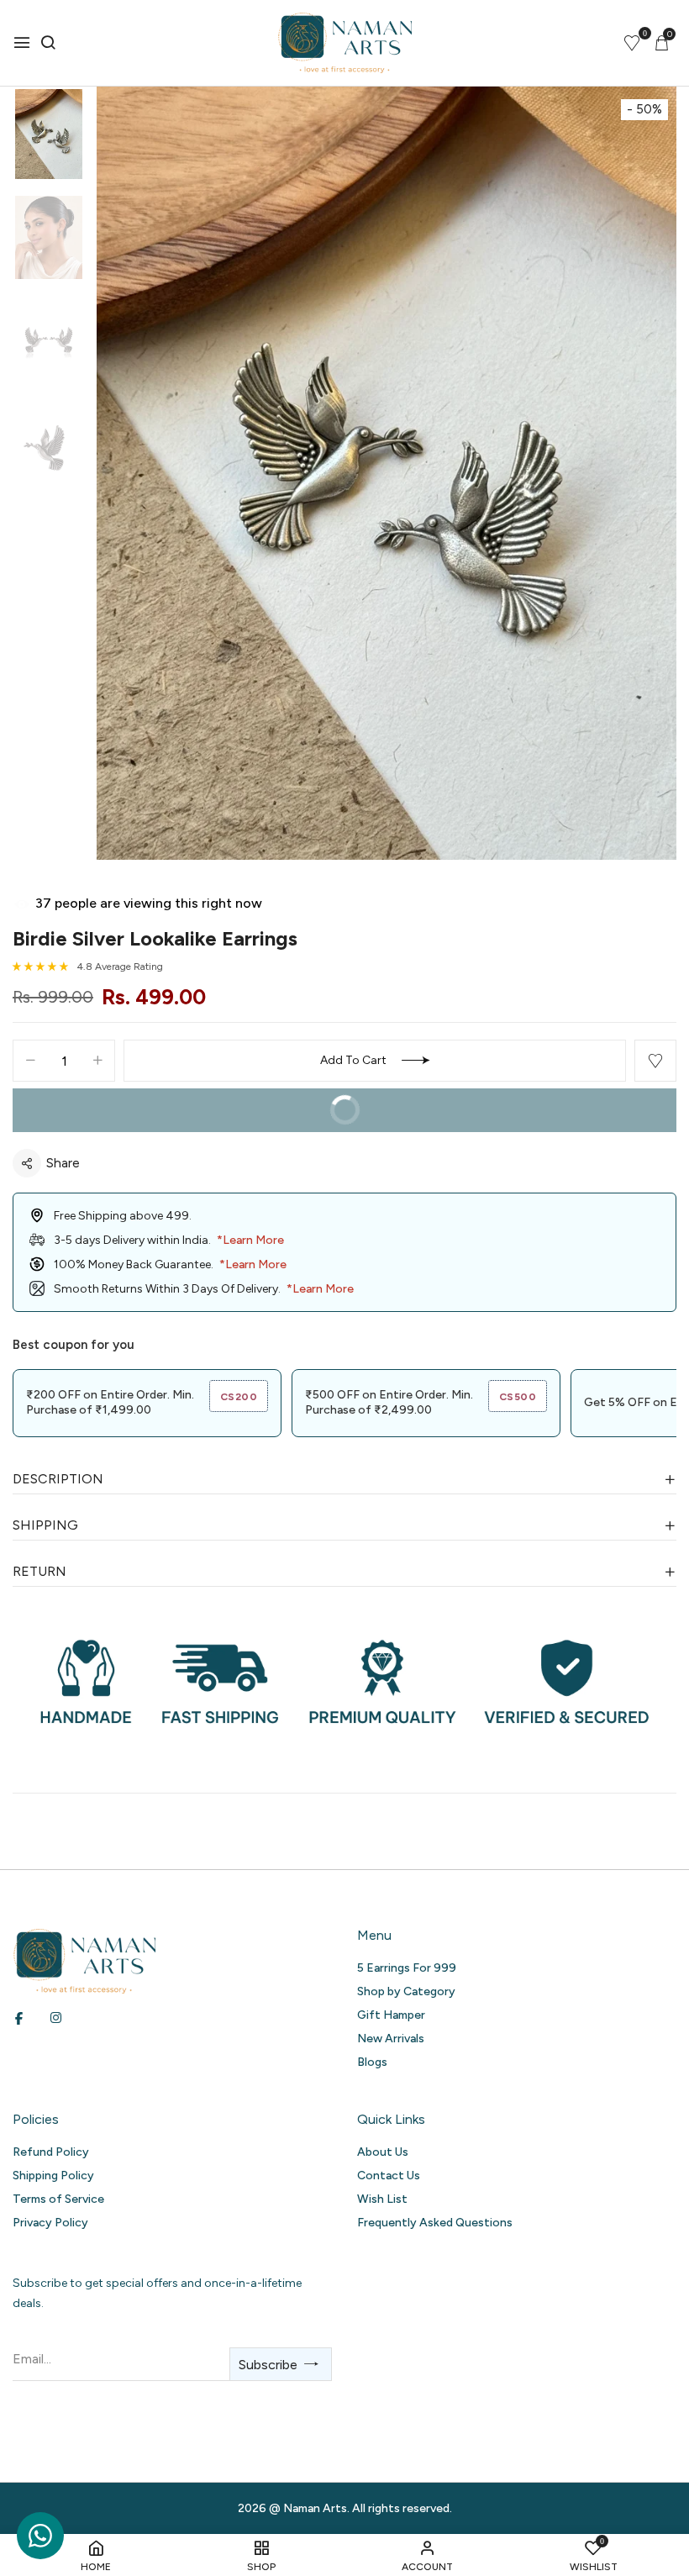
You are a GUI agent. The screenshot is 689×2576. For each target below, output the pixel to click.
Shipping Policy (53, 2176)
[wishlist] (632, 45)
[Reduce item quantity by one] (30, 1061)
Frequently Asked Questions (435, 2223)
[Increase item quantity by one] (97, 1061)
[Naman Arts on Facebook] (19, 2018)
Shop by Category (406, 1991)
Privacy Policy (50, 2223)
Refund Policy (51, 2152)
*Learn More (250, 1240)
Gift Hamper (391, 2015)
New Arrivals (391, 2039)
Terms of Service (58, 2199)
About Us (383, 2152)
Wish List (382, 2199)
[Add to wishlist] (655, 1061)
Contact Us (389, 2176)
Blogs (372, 2062)
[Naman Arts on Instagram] (56, 2018)
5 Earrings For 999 (407, 1968)
